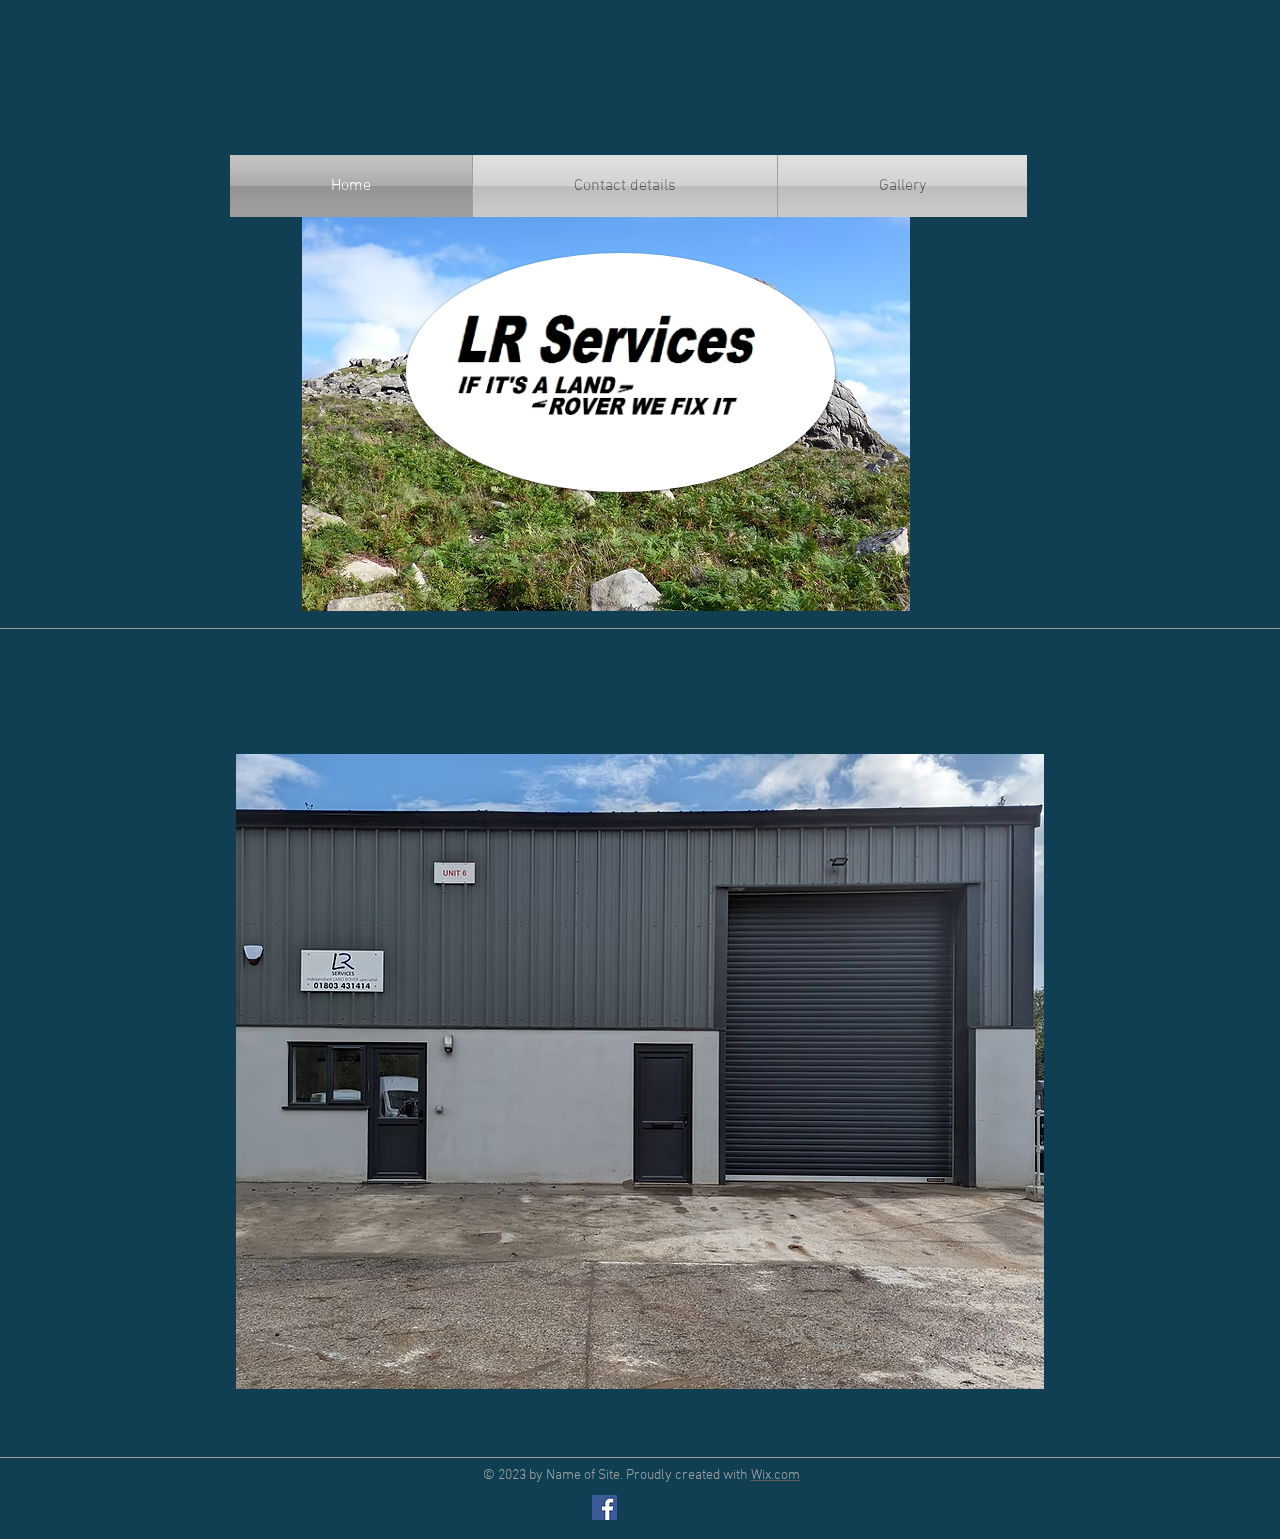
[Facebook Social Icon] (604, 1507)
